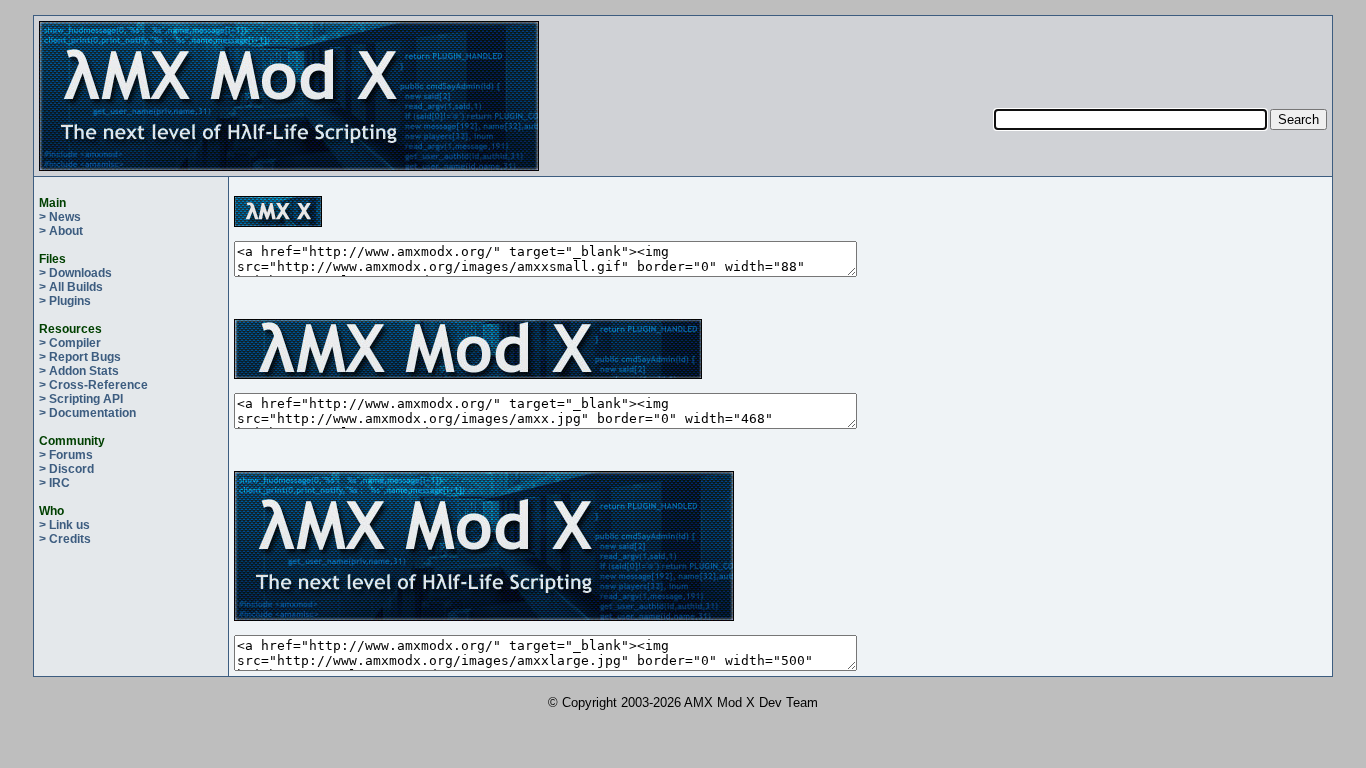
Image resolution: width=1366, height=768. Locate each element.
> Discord (66, 469)
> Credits (65, 539)
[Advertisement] (1161, 51)
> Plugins (65, 301)
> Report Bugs (80, 357)
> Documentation (87, 413)
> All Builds (71, 287)
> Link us (64, 525)
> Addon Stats (79, 371)
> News (60, 217)
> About (61, 231)
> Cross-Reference (93, 385)
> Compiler (70, 343)
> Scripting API (81, 399)
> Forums (66, 455)
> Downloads (75, 273)
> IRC (54, 483)
